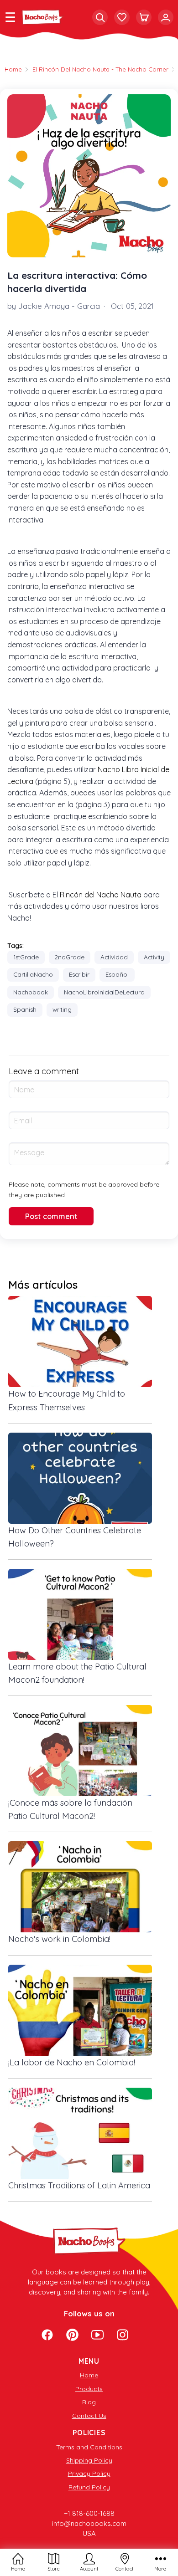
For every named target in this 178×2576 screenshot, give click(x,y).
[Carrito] (144, 17)
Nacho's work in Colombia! (59, 1939)
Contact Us (89, 2416)
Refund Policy (89, 2487)
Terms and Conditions (89, 2447)
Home (89, 2375)
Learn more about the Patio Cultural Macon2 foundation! (77, 1673)
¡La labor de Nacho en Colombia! (72, 2062)
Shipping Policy (89, 2460)
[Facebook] (47, 2336)
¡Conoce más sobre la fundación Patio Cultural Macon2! (70, 1809)
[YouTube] (97, 2336)
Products (89, 2389)
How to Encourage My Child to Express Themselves (67, 1400)
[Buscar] (100, 17)
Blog (89, 2402)
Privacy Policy (89, 2474)
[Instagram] (123, 2336)
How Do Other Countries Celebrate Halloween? (75, 1537)
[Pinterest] (72, 2336)
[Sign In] (166, 17)
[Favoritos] (122, 17)
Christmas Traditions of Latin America (79, 2185)
